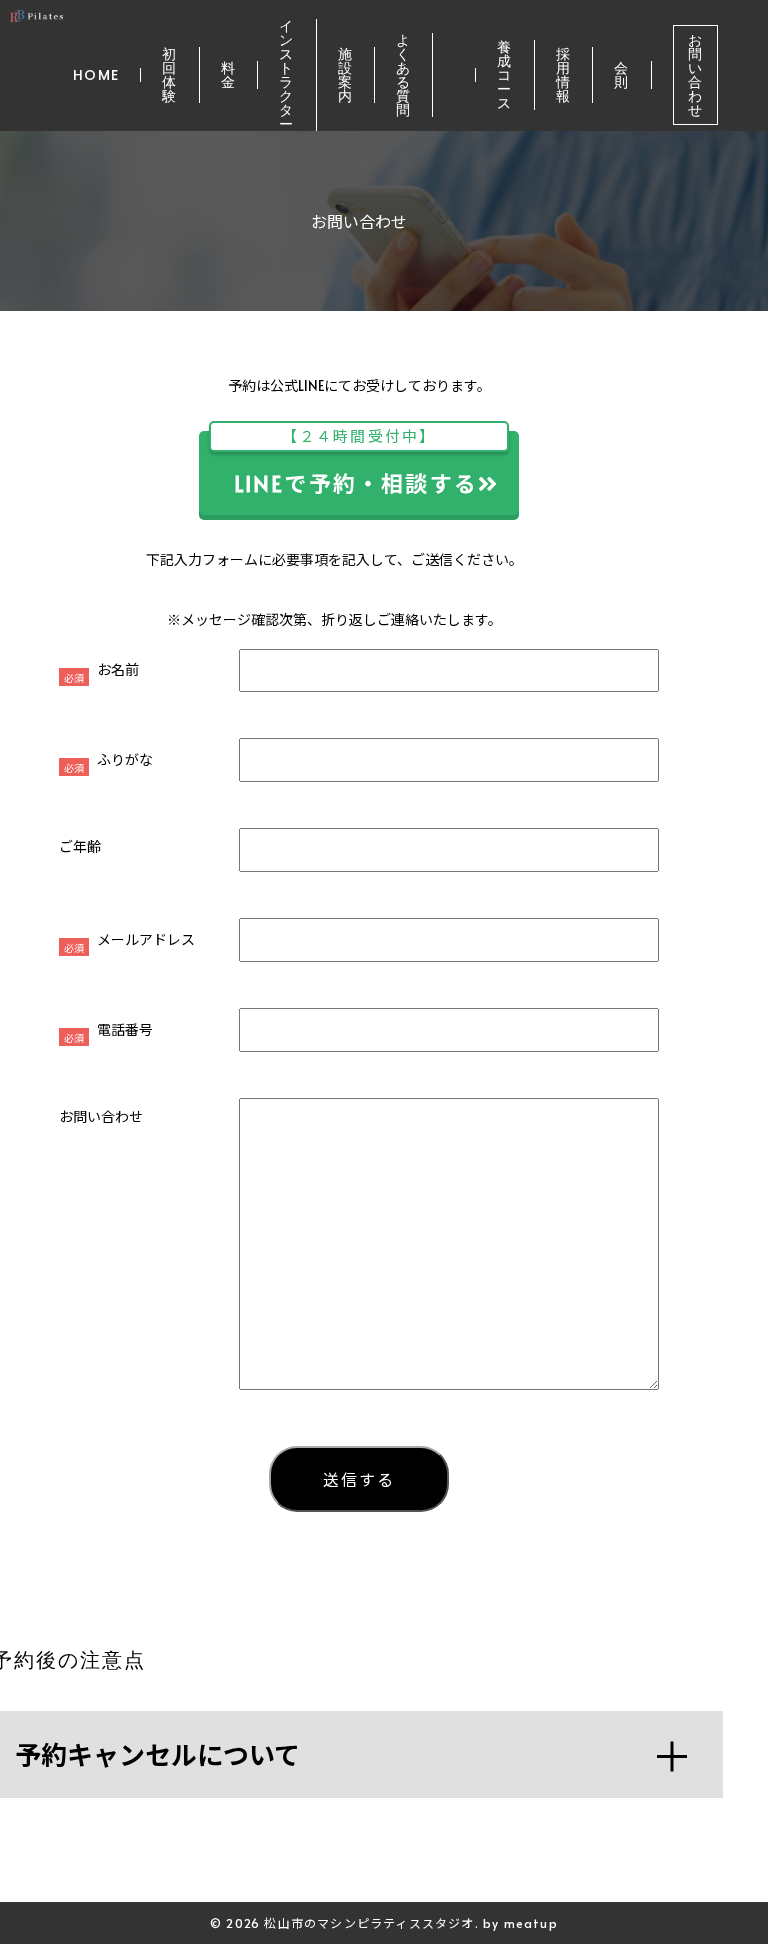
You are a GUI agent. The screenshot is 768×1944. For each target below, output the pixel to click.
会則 (621, 75)
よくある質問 (403, 75)
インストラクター (286, 75)
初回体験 (169, 75)
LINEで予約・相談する (356, 464)
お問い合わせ (695, 75)
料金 (228, 75)
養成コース (504, 75)
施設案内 (345, 75)
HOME (96, 75)
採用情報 (563, 75)
